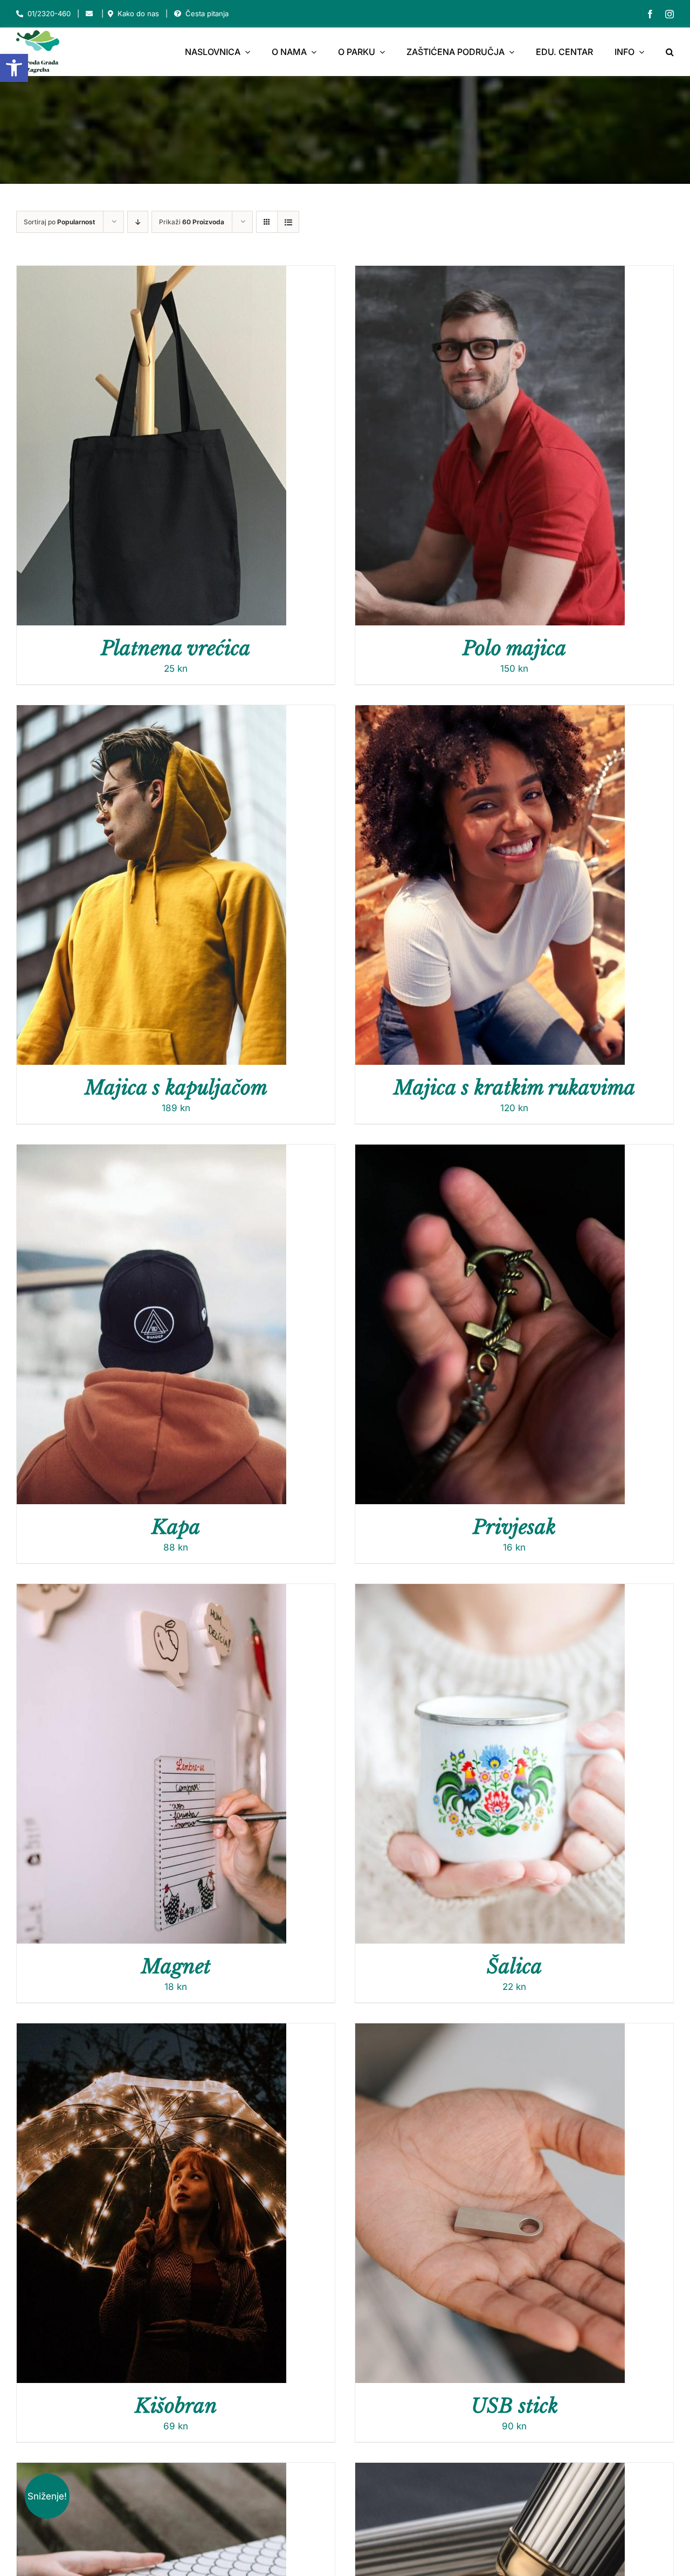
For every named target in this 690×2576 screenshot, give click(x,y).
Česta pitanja (207, 13)
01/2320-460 (49, 13)
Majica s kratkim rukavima (515, 1088)
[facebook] (650, 14)
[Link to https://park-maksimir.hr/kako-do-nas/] (111, 14)
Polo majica (515, 648)
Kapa (176, 1527)
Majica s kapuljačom (176, 1088)
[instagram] (670, 14)
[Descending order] (138, 222)
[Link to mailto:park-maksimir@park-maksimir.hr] (89, 14)
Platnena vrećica (176, 648)
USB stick (515, 2406)
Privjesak (514, 1527)
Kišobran (176, 2406)
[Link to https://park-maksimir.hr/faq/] (178, 14)
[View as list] (288, 222)
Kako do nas (138, 13)
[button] (14, 68)
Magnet (176, 1967)
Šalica (515, 1967)
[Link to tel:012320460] (20, 14)
